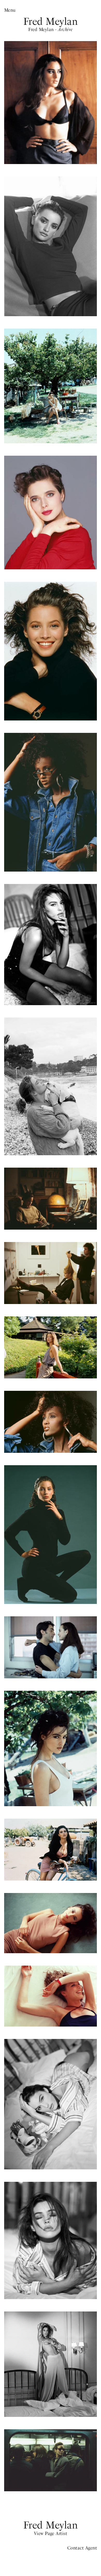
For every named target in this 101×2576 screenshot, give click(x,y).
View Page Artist (51, 2533)
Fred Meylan (51, 21)
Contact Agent (82, 2548)
